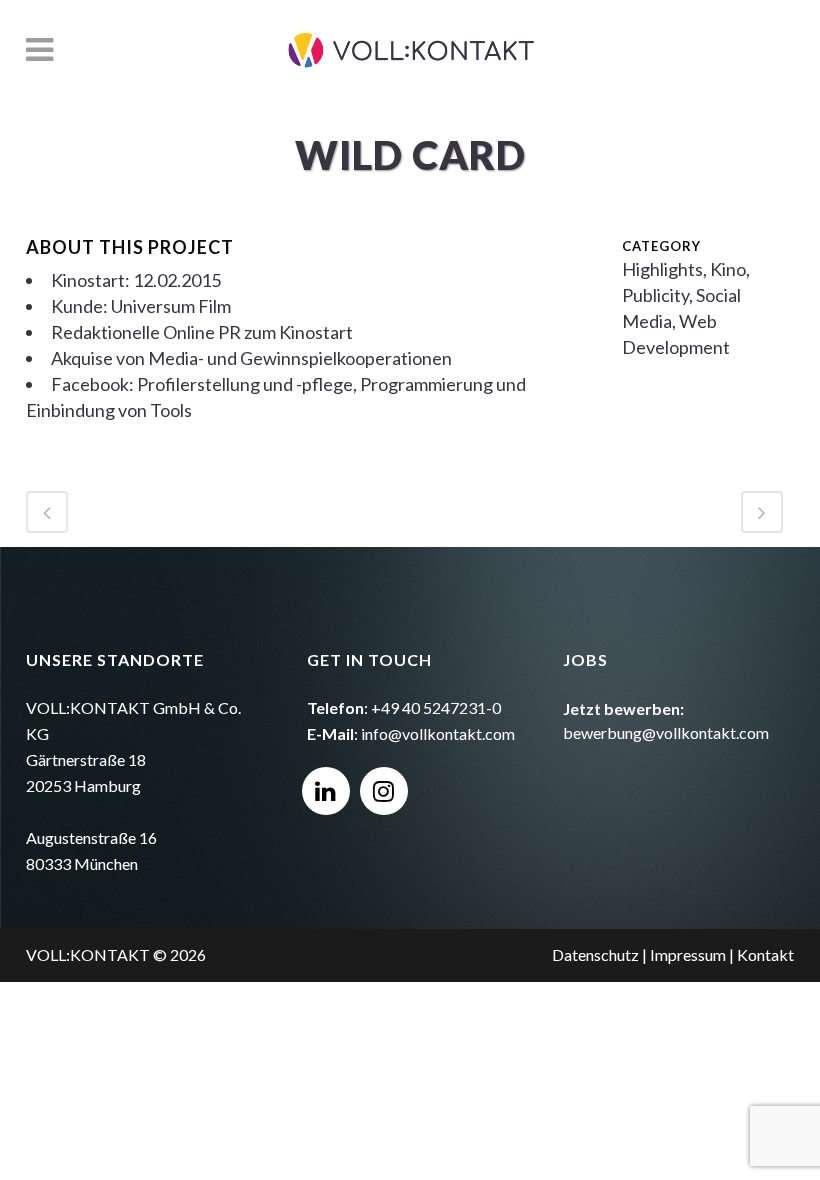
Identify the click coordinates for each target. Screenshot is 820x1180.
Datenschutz (595, 954)
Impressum (688, 954)
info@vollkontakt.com (438, 733)
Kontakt (765, 954)
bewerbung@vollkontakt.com (666, 732)
